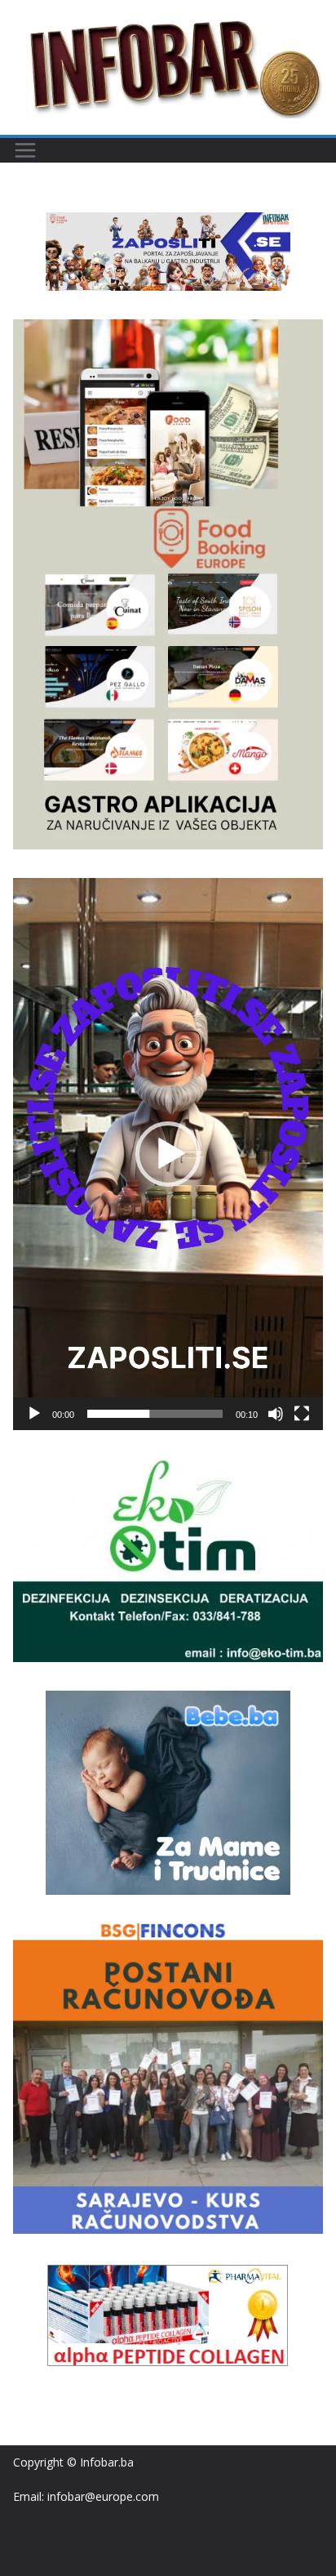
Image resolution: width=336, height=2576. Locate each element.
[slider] (155, 1414)
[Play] (34, 1414)
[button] (168, 1154)
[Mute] (276, 1414)
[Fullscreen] (302, 1414)
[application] (168, 1154)
